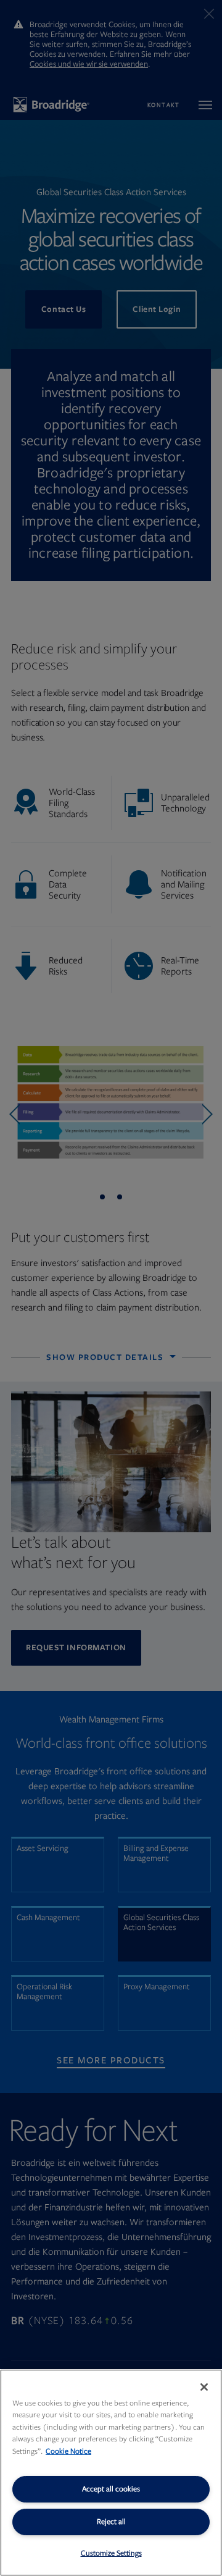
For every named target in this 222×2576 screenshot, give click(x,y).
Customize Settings (111, 2553)
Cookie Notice (68, 2451)
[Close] (204, 2387)
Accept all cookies (111, 2489)
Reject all (111, 2522)
